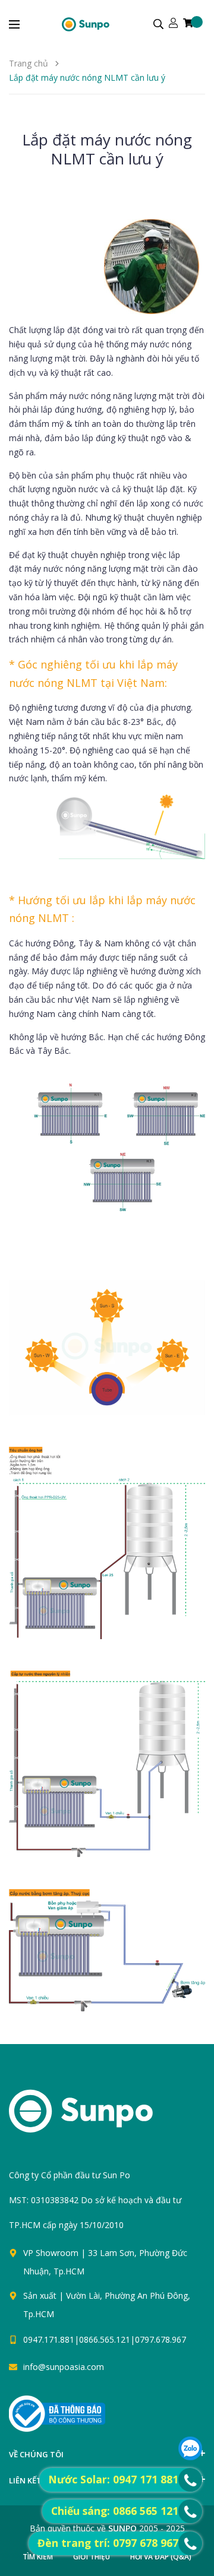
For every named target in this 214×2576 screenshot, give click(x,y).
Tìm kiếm (38, 2557)
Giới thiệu (92, 2557)
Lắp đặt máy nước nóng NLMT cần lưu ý (107, 149)
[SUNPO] (101, 2117)
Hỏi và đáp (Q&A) (161, 2557)
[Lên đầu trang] (120, 2420)
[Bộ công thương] (57, 2413)
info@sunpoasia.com (64, 2367)
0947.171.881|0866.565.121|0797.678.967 (105, 2339)
